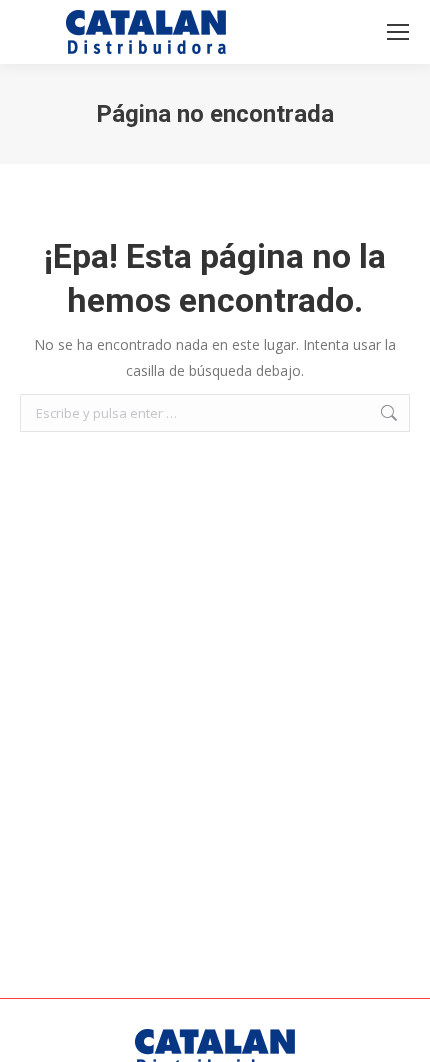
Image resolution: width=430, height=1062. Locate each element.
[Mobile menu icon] (398, 32)
